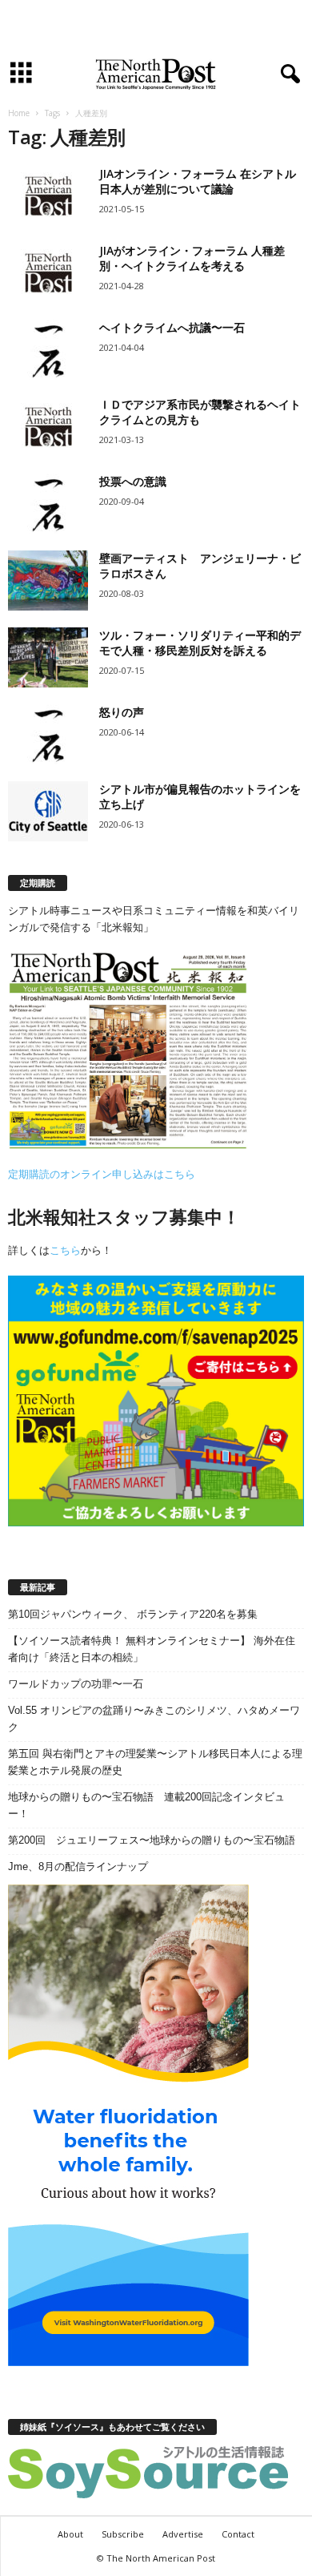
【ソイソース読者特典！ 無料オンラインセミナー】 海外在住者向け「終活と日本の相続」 (152, 1649)
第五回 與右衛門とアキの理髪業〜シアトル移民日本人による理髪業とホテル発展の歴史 (155, 1762)
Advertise (183, 2534)
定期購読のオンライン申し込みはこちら (102, 1174)
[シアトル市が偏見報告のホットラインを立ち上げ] (48, 811)
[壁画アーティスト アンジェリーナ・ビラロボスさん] (48, 581)
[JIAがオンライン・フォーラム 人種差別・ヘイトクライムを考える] (48, 273)
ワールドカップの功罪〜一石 (76, 1684)
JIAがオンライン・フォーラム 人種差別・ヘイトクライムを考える (192, 258)
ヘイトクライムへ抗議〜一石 (172, 327)
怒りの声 (122, 712)
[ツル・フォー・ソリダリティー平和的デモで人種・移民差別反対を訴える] (48, 657)
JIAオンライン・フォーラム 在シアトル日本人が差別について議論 (198, 181)
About (70, 2534)
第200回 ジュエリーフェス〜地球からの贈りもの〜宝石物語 (152, 1840)
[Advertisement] (156, 26)
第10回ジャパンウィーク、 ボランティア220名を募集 (133, 1614)
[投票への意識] (48, 504)
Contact (238, 2534)
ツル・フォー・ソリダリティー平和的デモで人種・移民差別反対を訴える (200, 643)
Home (19, 113)
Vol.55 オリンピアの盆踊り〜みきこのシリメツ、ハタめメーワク (154, 1719)
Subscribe (123, 2534)
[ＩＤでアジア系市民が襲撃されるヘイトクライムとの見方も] (48, 427)
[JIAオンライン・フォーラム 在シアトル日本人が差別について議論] (48, 196)
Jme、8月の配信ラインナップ (78, 1866)
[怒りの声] (48, 734)
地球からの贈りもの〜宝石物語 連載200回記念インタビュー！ (146, 1805)
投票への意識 (133, 481)
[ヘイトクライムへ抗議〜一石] (48, 350)
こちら (65, 1250)
